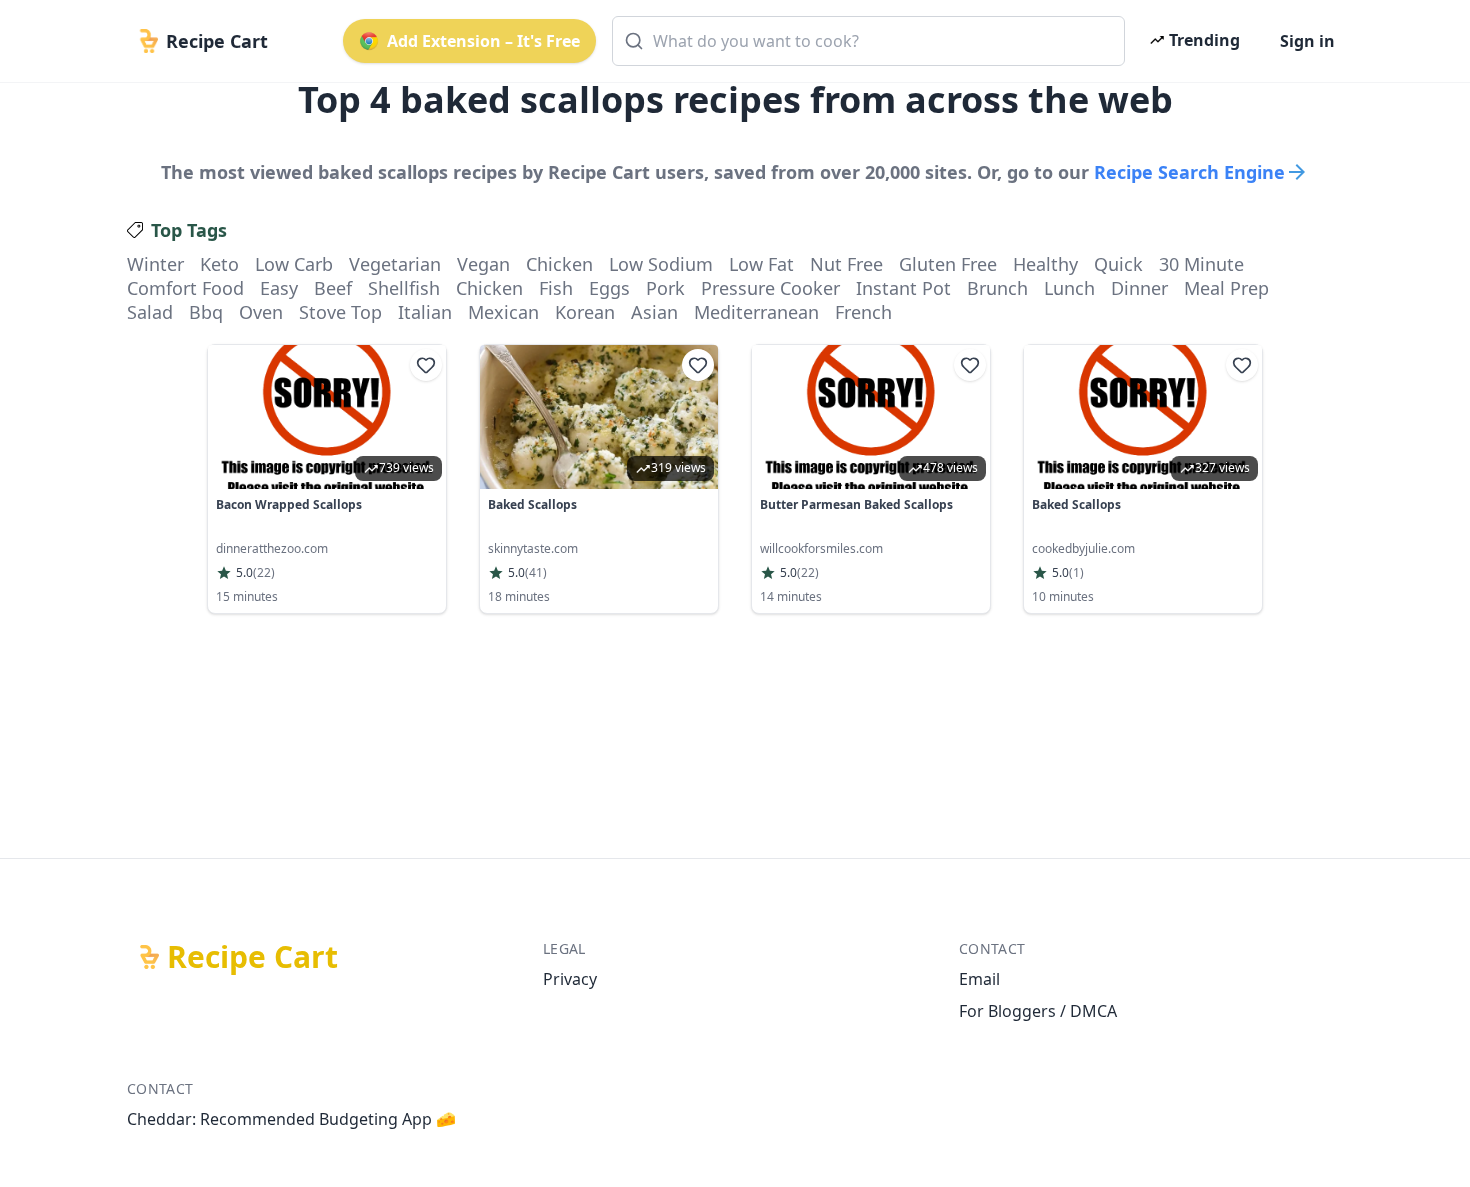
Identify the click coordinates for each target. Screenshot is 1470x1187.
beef (333, 288)
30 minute (1201, 264)
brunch (997, 288)
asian (654, 312)
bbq (206, 312)
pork (665, 288)
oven (261, 312)
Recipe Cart (252, 957)
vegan (483, 264)
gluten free (948, 264)
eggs (609, 288)
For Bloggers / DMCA (1038, 1011)
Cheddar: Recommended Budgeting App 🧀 (291, 1119)
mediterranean (756, 312)
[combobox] (868, 41)
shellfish (404, 288)
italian (425, 312)
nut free (846, 264)
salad (150, 312)
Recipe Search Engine (1189, 172)
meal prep (1226, 288)
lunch (1069, 288)
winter (155, 264)
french (863, 312)
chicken (559, 264)
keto (219, 264)
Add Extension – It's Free (483, 41)
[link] (327, 479)
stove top (340, 312)
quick (1118, 264)
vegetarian (395, 264)
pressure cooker (770, 288)
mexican (503, 312)
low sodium (661, 264)
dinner (1139, 288)
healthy (1045, 264)
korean (585, 312)
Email (979, 979)
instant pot (903, 288)
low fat (761, 264)
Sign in (1307, 41)
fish (556, 288)
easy (279, 288)
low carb (294, 264)
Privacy (570, 979)
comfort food (185, 288)
